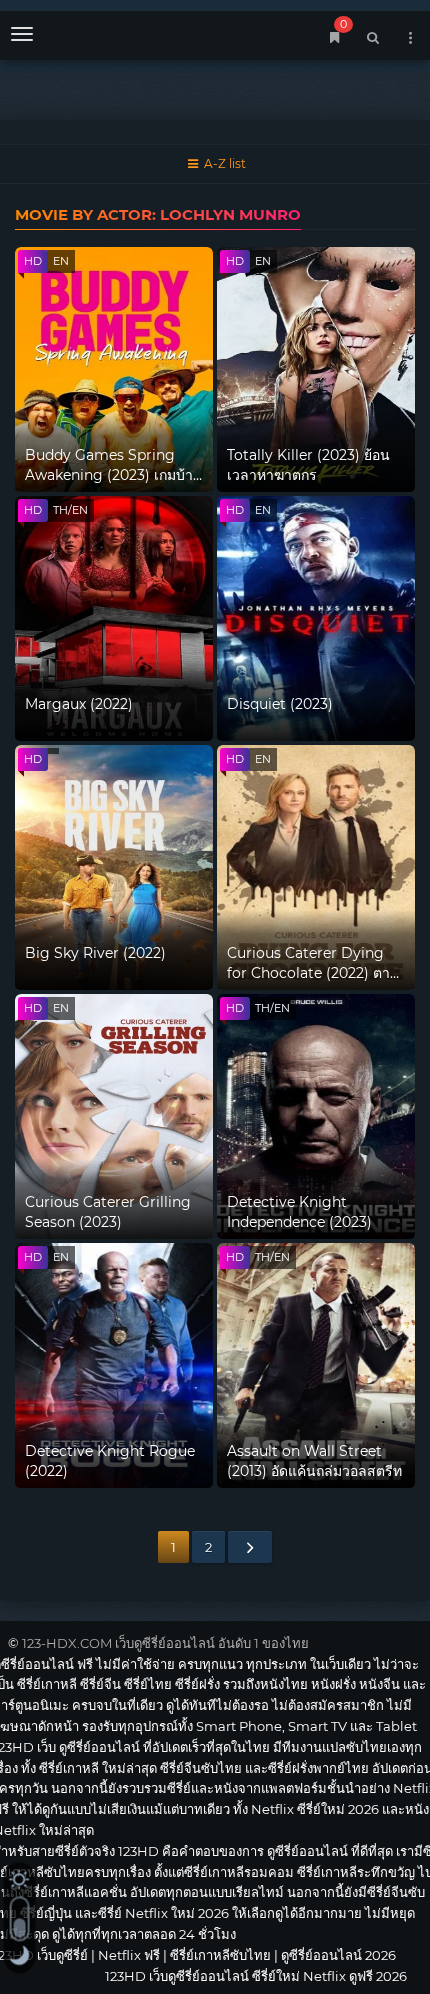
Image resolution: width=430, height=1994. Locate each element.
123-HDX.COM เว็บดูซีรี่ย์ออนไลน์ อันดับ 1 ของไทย (165, 1643)
